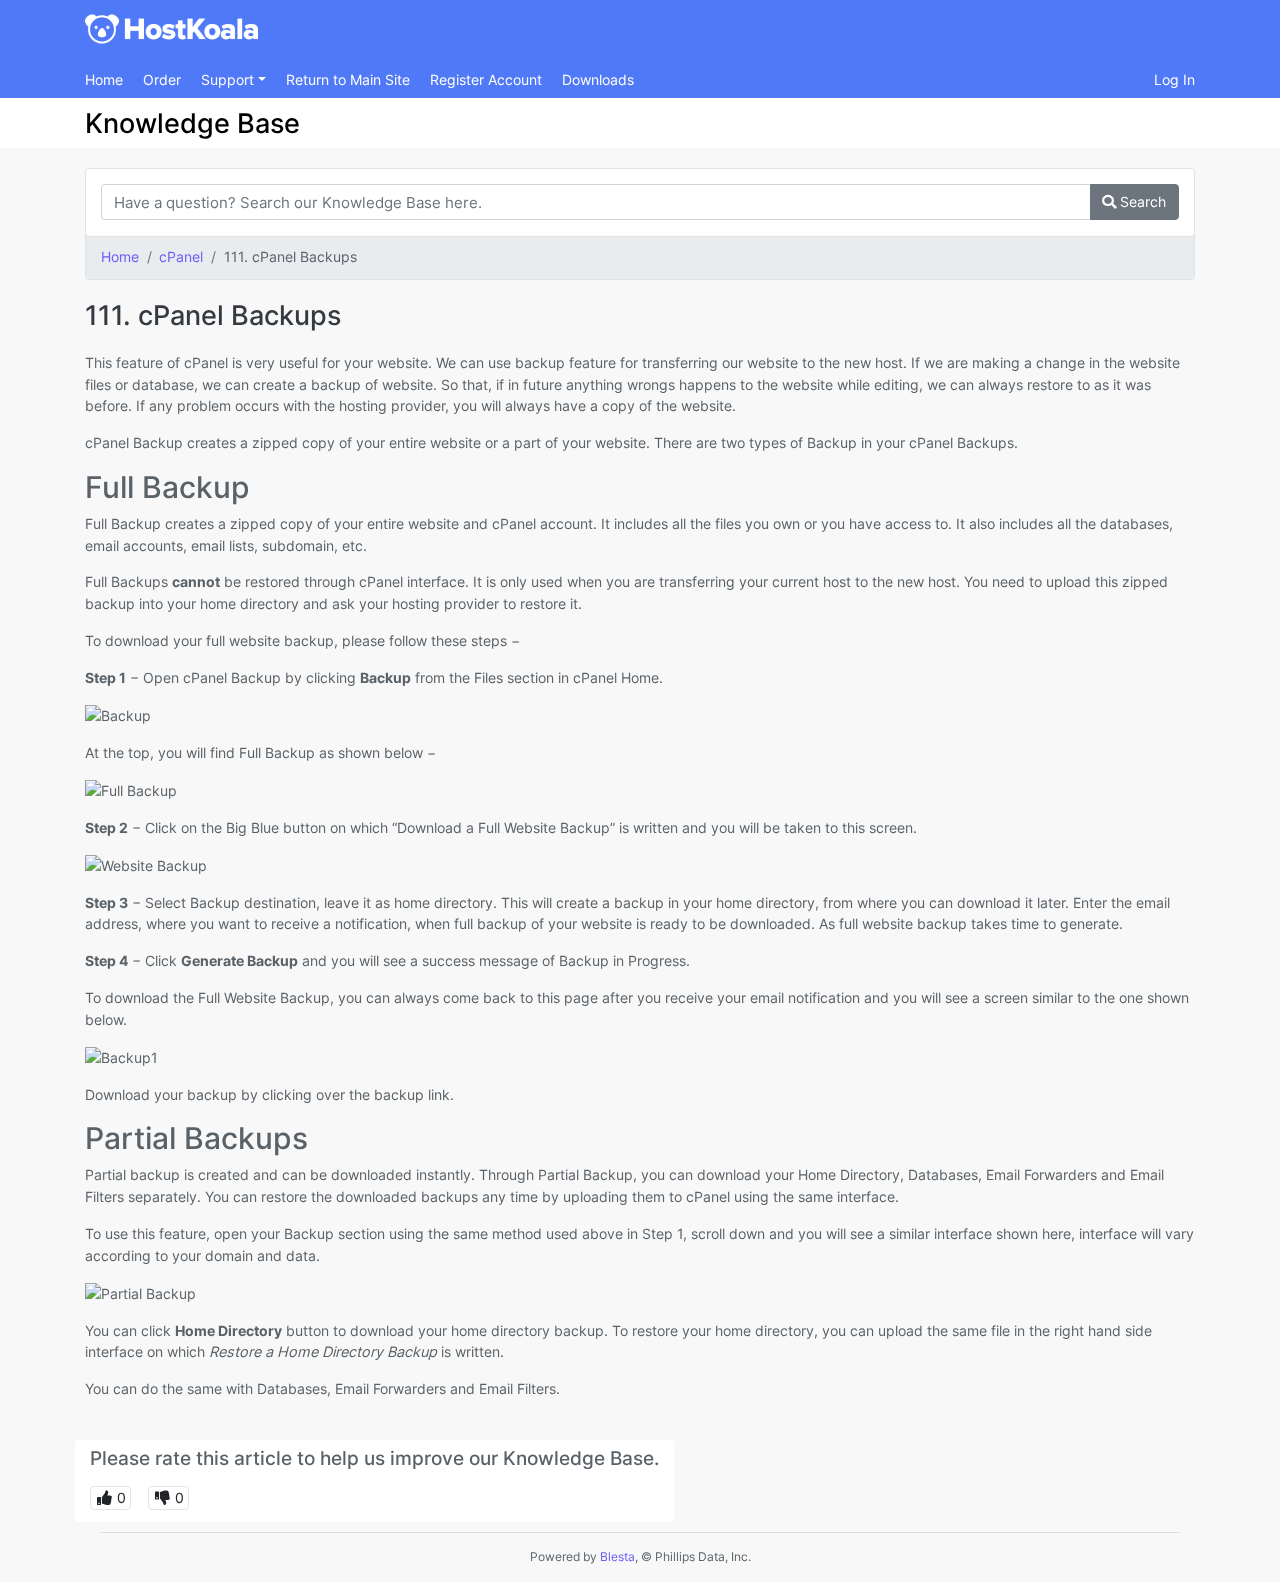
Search (1141, 201)
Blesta (617, 1556)
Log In (1174, 79)
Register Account (486, 79)
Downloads (598, 79)
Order (162, 79)
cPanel (181, 256)
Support (229, 79)
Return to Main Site (348, 79)
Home (104, 79)
